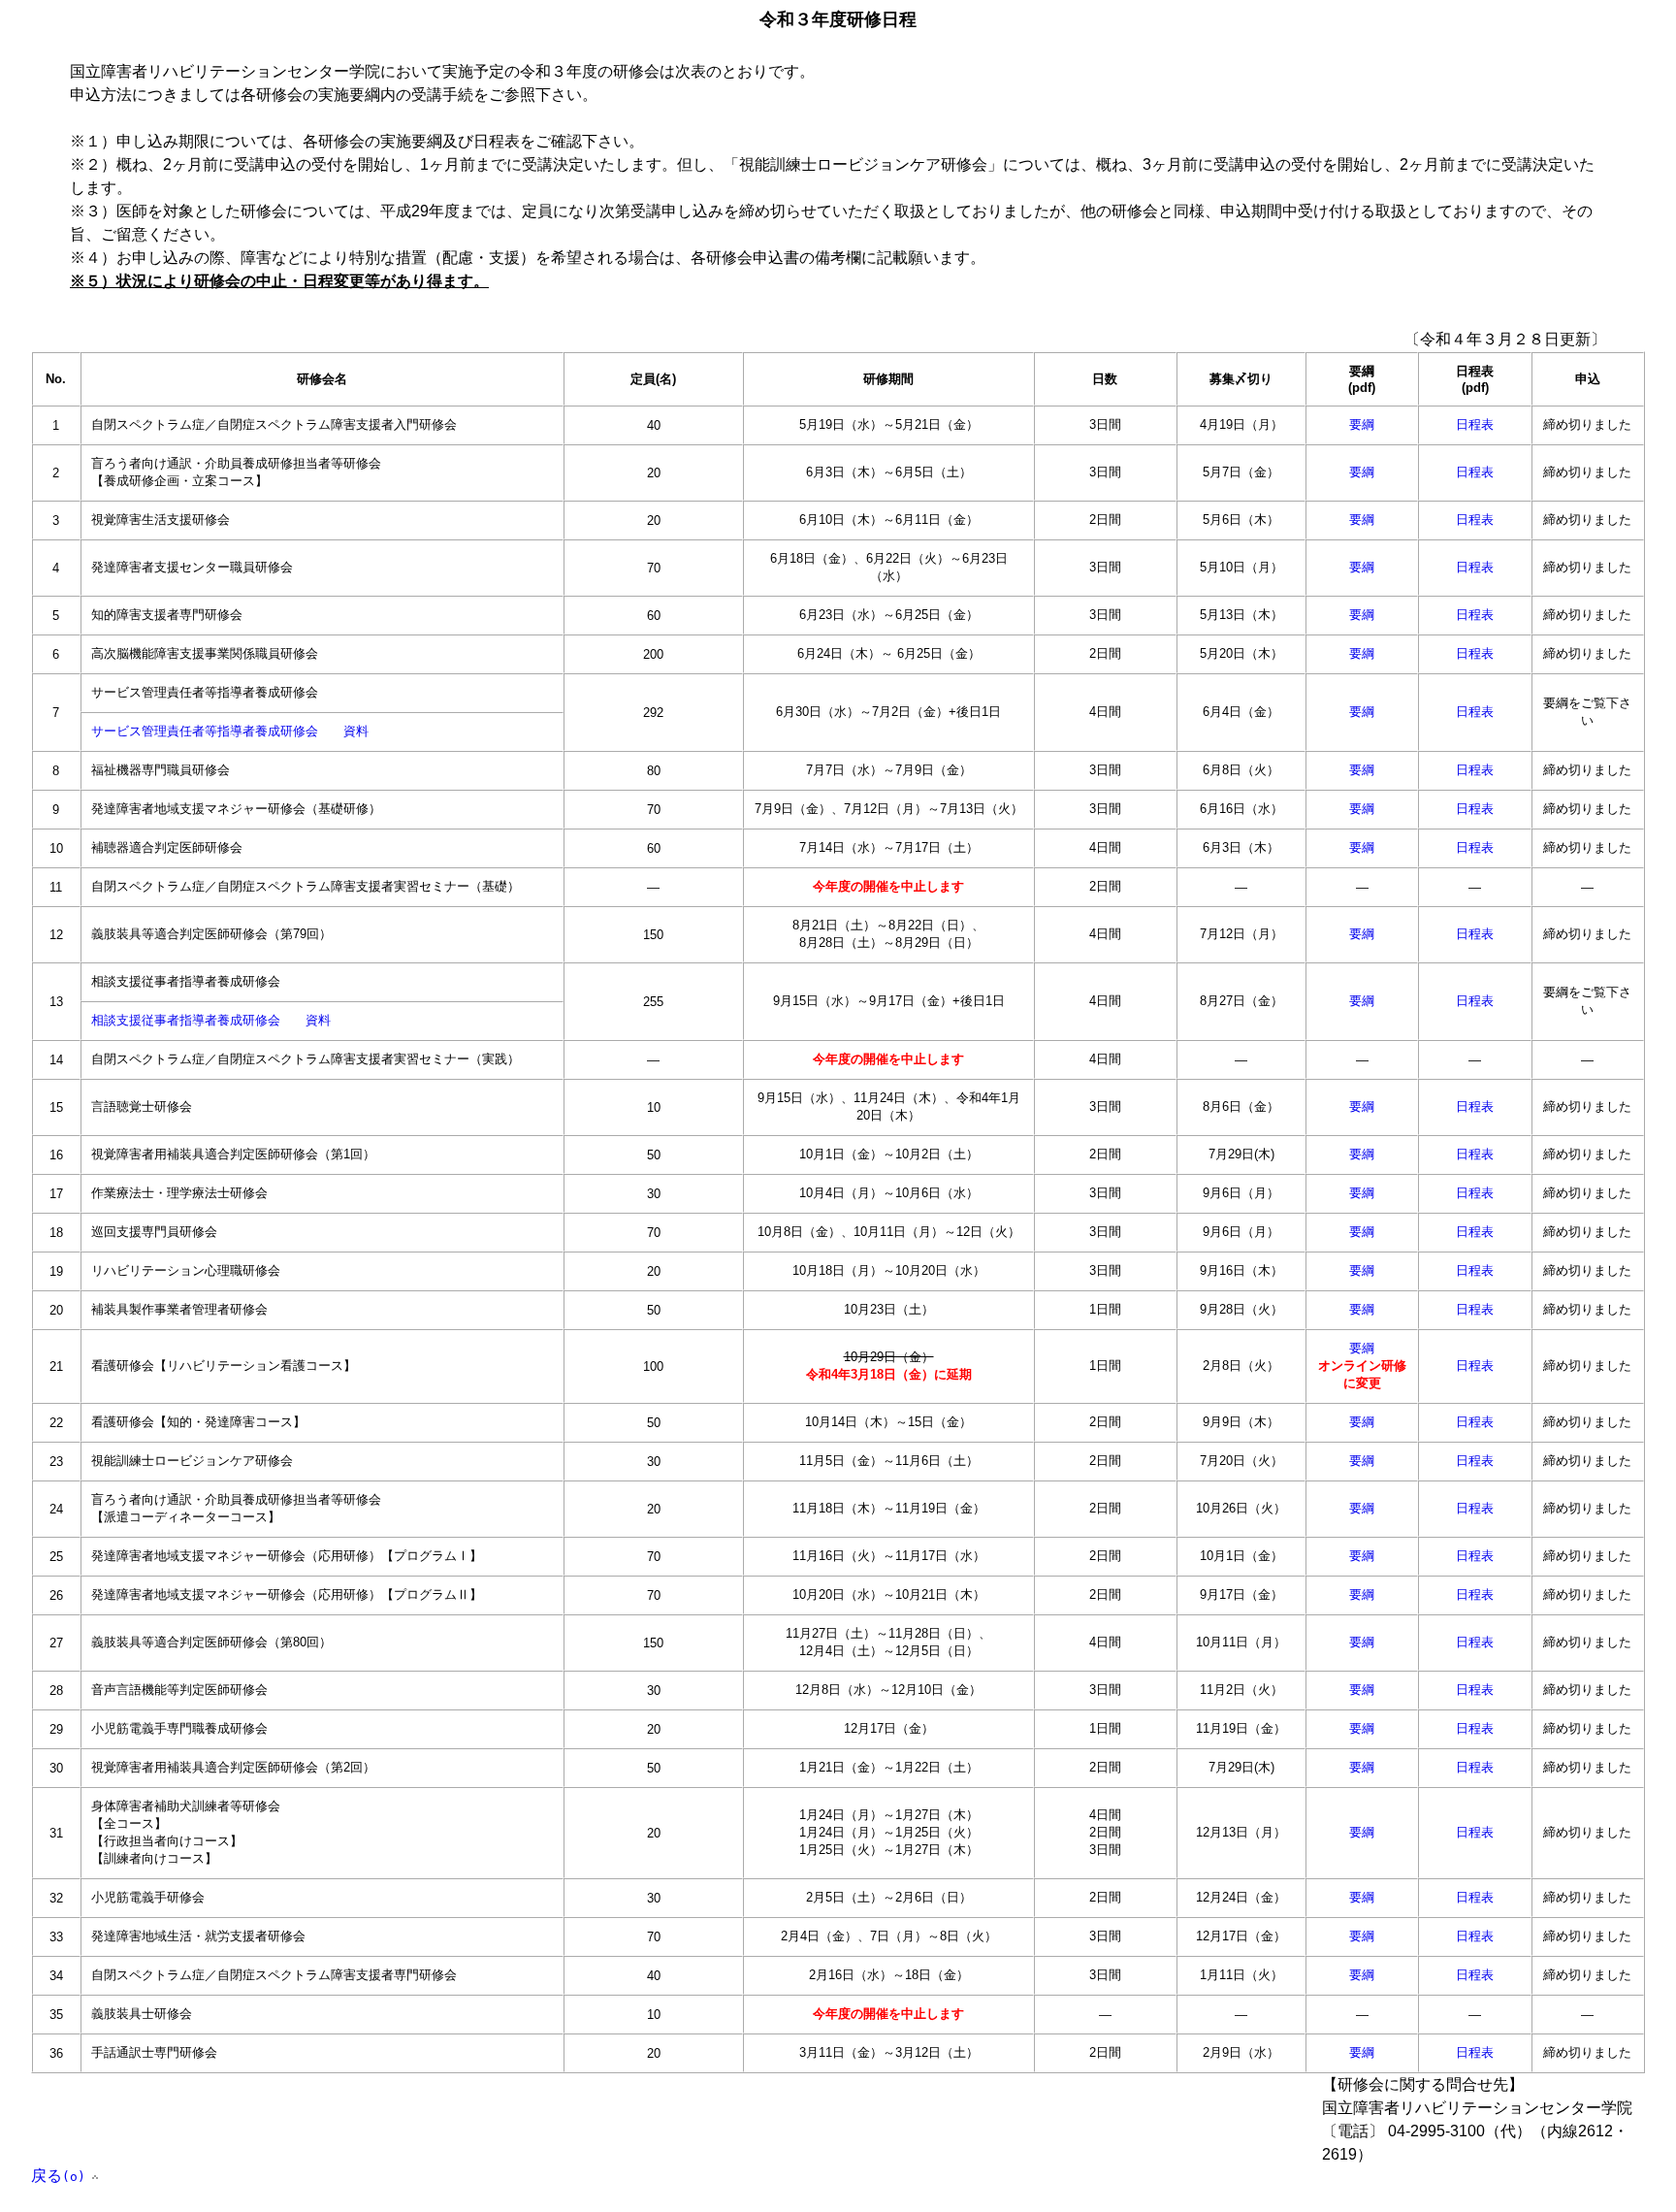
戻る (58, 2176)
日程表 (1475, 424)
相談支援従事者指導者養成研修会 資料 (211, 1020)
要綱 (1362, 424)
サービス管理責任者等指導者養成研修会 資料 (230, 731)
